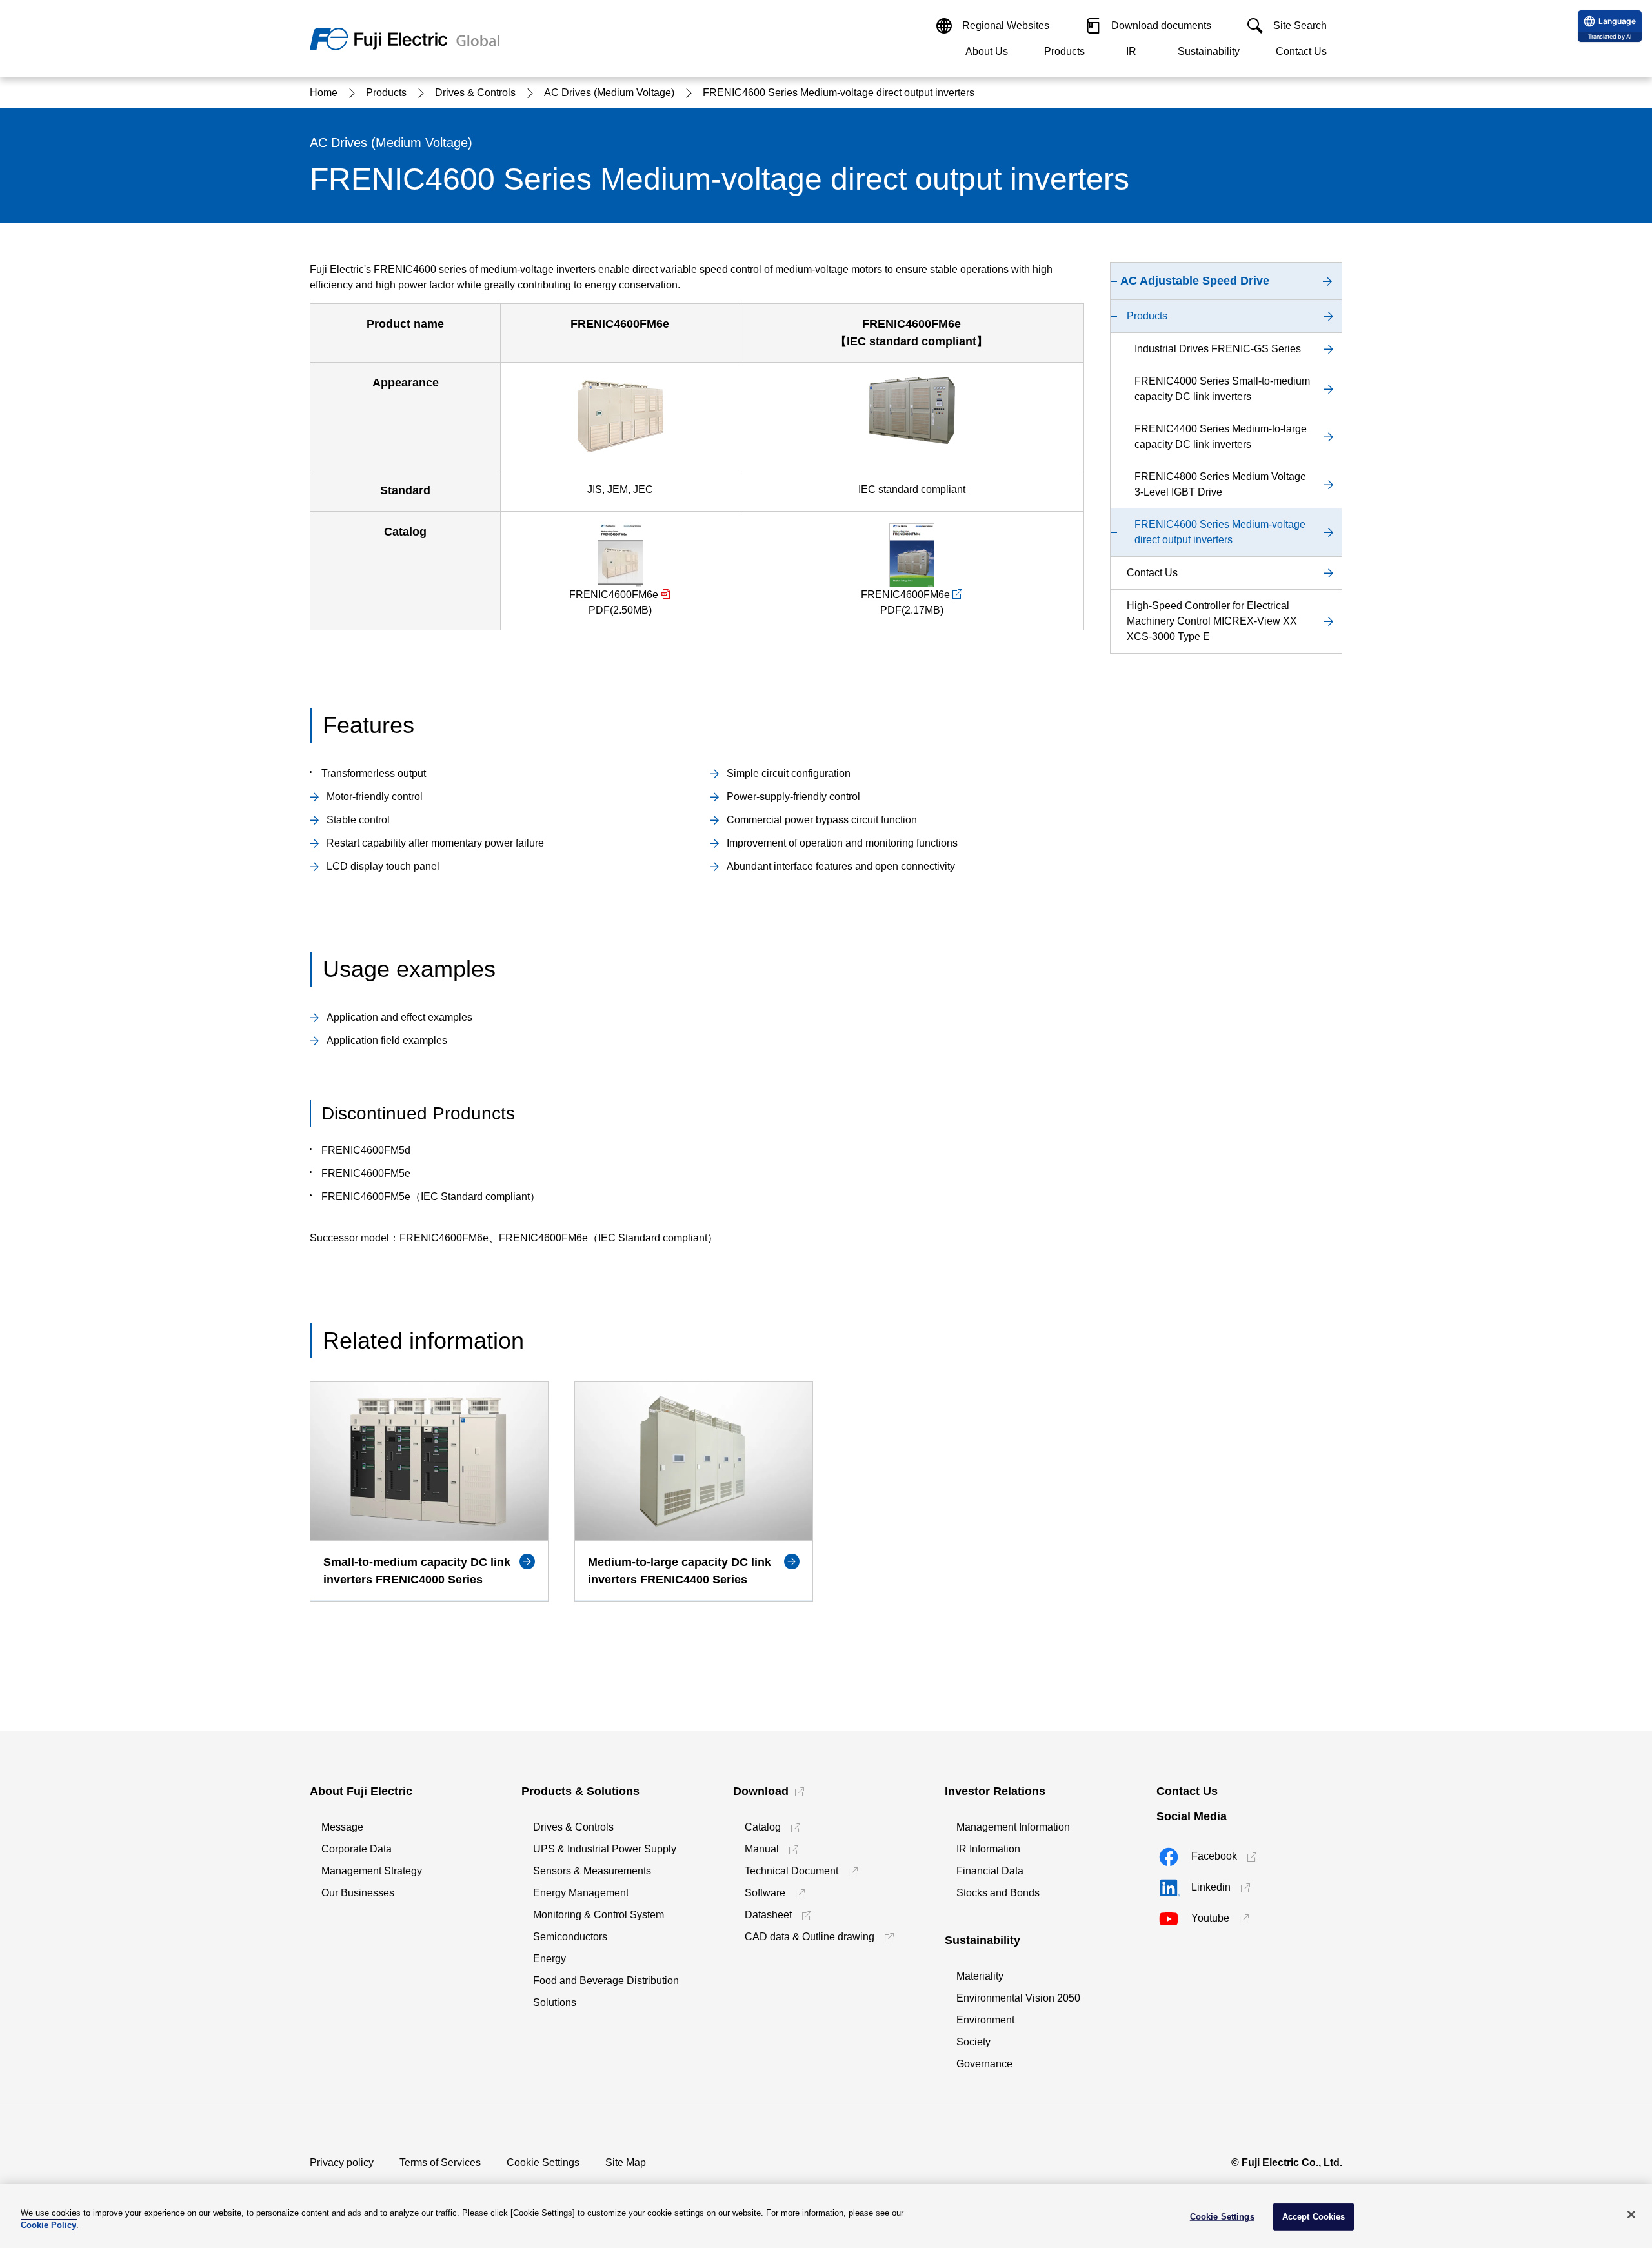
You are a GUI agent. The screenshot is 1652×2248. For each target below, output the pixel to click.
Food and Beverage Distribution (606, 1981)
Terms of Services (440, 2163)
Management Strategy (372, 1871)
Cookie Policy (48, 2225)
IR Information (988, 1849)
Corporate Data (357, 1849)
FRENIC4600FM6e (614, 595)
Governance (984, 2064)
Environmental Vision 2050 (1018, 1998)
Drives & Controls (573, 1827)
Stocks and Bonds (998, 1893)
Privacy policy (342, 2163)
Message (342, 1827)
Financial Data (990, 1871)
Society (973, 2042)
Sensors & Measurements (592, 1871)
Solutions (555, 2002)
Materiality (980, 1976)
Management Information (1013, 1827)
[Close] (1631, 2214)
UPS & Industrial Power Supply (605, 1849)
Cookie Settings (543, 2163)
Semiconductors (570, 1937)
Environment (985, 2020)
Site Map (626, 2163)
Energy (549, 1959)
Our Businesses (358, 1893)
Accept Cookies (1314, 2217)
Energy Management (581, 1893)
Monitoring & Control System (599, 1915)
